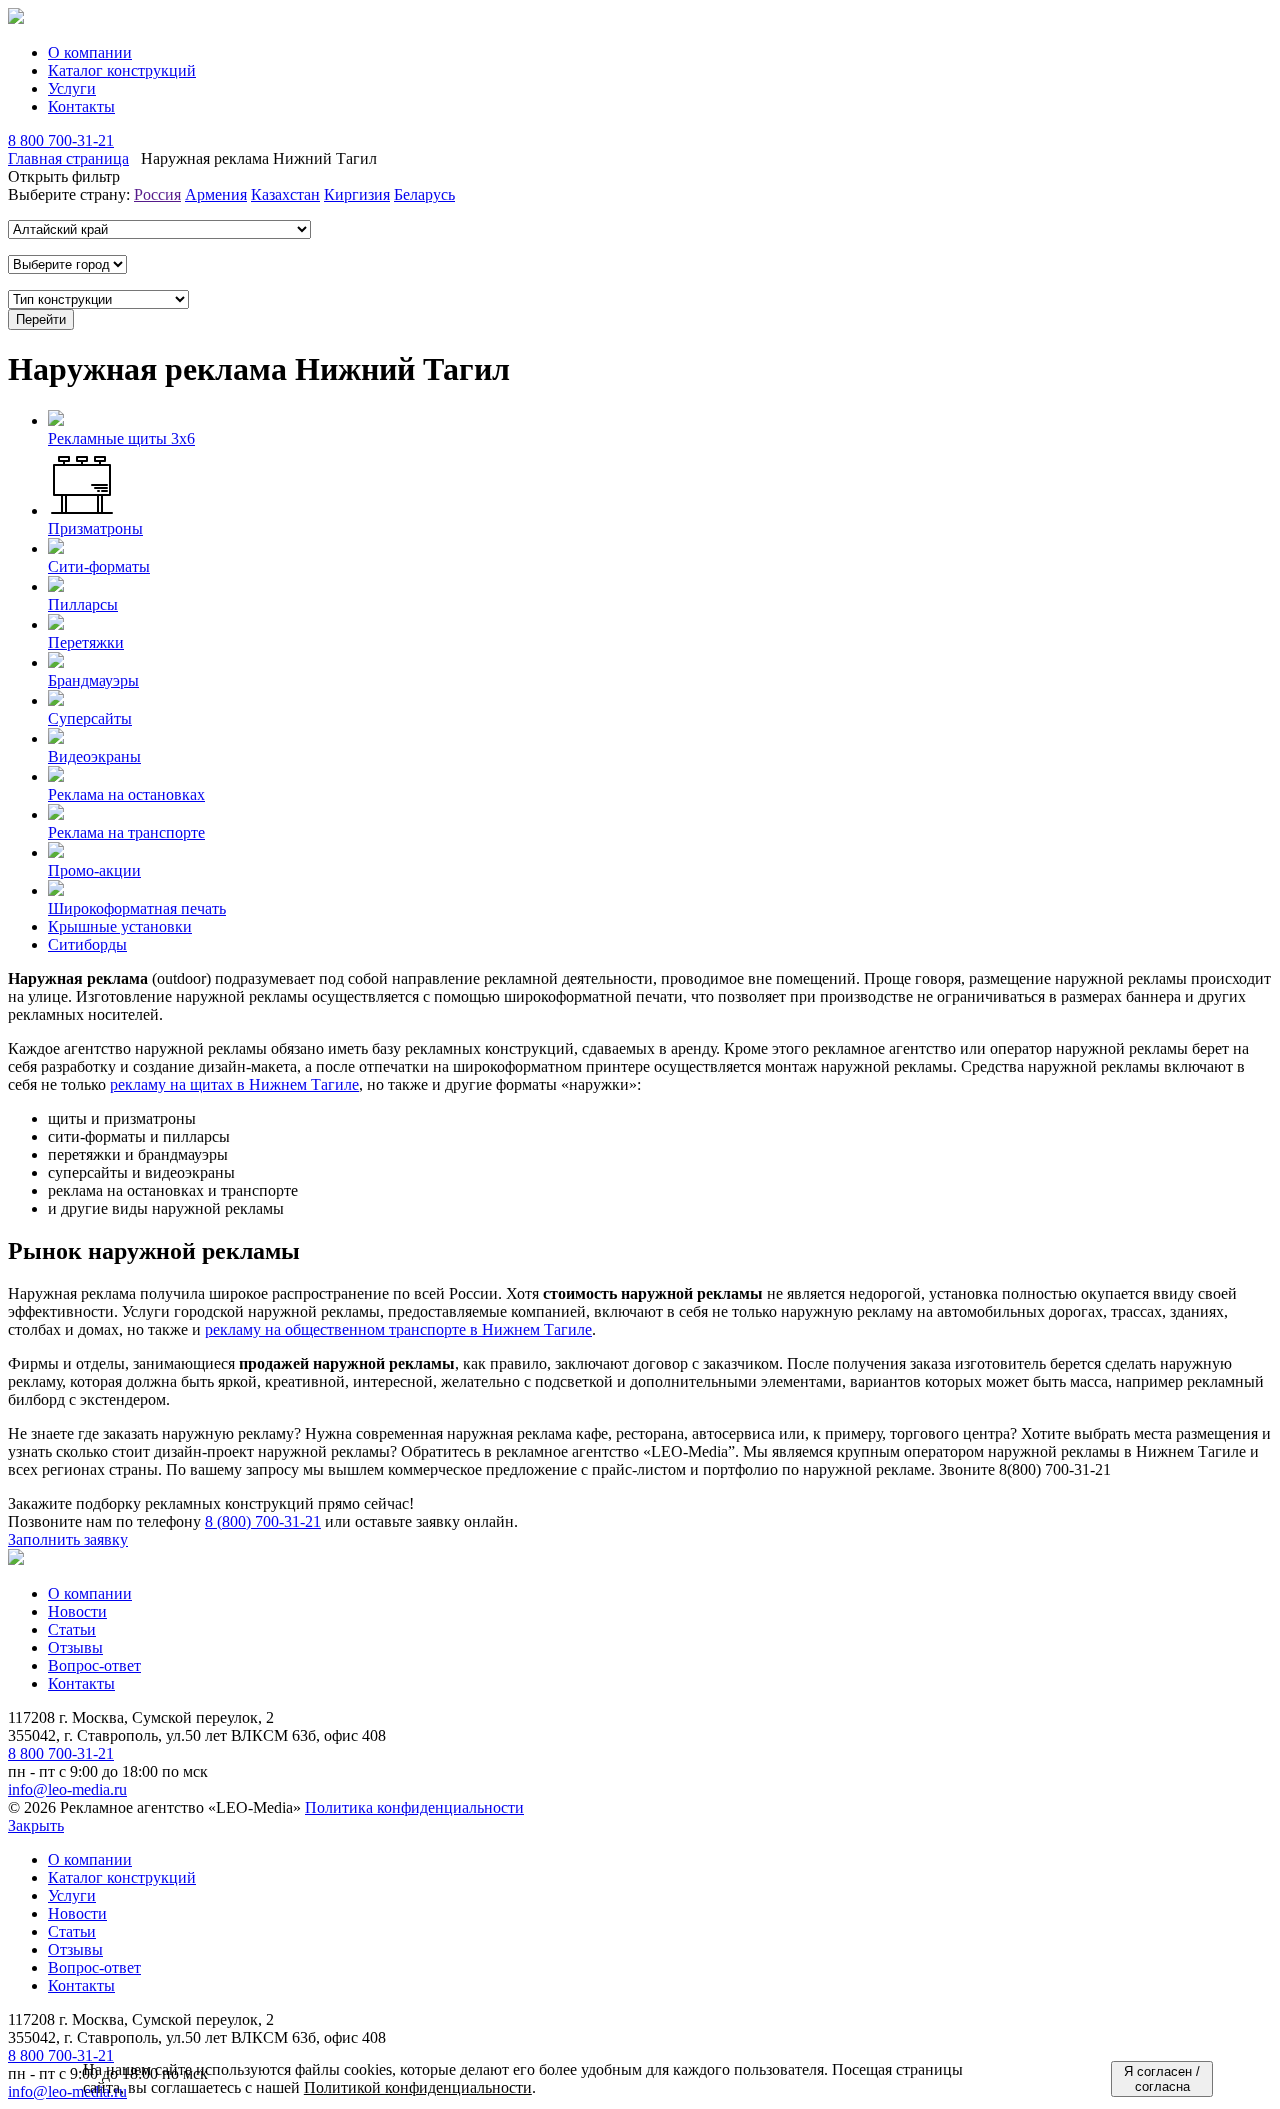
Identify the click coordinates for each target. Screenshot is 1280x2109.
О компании (90, 52)
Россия (157, 194)
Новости (77, 1611)
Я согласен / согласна (1162, 2079)
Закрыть (36, 1825)
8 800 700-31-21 (61, 140)
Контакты (81, 106)
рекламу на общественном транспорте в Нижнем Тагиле (398, 1329)
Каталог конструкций (122, 70)
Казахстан (285, 194)
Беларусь (424, 194)
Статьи (72, 1629)
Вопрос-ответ (94, 1665)
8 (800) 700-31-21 (263, 1521)
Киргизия (357, 194)
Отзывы (75, 1647)
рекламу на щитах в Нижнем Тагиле (234, 1084)
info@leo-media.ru (67, 1789)
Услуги (72, 88)
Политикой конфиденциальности (418, 2087)
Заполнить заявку (68, 1539)
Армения (216, 194)
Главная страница (68, 158)
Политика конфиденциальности (414, 1807)
